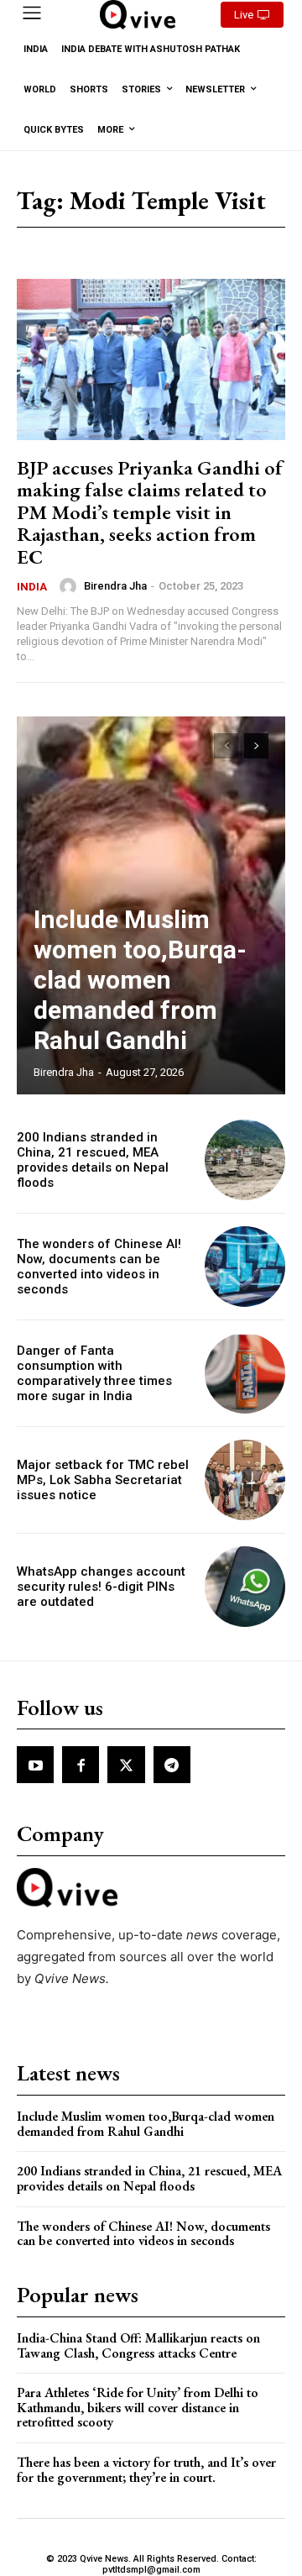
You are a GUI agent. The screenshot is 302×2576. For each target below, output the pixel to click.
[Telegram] (172, 1765)
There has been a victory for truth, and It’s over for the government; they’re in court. (146, 2470)
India (32, 587)
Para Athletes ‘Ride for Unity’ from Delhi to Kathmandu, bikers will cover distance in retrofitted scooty (138, 2407)
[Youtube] (35, 1765)
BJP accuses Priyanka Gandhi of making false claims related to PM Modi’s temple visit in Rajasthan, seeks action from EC (150, 512)
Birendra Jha (115, 586)
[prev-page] (226, 746)
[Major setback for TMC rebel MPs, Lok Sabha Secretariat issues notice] (245, 1480)
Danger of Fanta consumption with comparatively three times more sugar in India (94, 1373)
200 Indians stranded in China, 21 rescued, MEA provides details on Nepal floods (93, 1160)
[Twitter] (126, 1765)
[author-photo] (70, 586)
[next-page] (256, 746)
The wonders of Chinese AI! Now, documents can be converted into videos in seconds (99, 1267)
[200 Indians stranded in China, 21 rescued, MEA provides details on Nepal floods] (245, 1160)
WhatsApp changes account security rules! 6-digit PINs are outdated (101, 1587)
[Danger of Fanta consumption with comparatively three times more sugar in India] (245, 1373)
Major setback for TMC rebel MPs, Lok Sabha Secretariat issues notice (103, 1480)
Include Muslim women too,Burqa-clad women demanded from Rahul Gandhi (140, 980)
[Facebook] (81, 1765)
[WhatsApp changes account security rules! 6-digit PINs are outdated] (245, 1587)
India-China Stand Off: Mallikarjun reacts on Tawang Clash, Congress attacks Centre (138, 2345)
